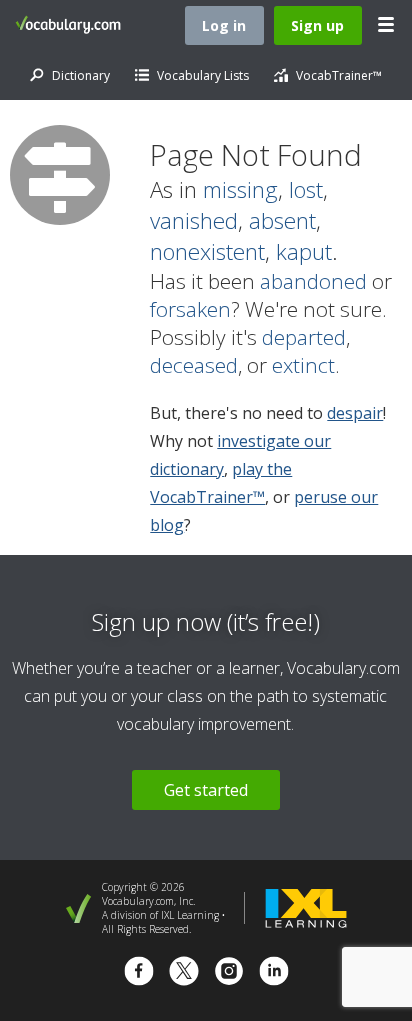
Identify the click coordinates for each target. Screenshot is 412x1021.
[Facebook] (139, 973)
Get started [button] (206, 790)
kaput (304, 251)
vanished (194, 220)
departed (304, 337)
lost (306, 189)
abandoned (313, 281)
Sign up (317, 25)
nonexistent (207, 251)
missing (240, 189)
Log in (224, 25)
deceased (194, 365)
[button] (387, 25)
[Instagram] (229, 973)
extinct (303, 365)
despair (355, 413)
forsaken (190, 309)
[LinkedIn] (274, 973)
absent (282, 220)
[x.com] (184, 973)
